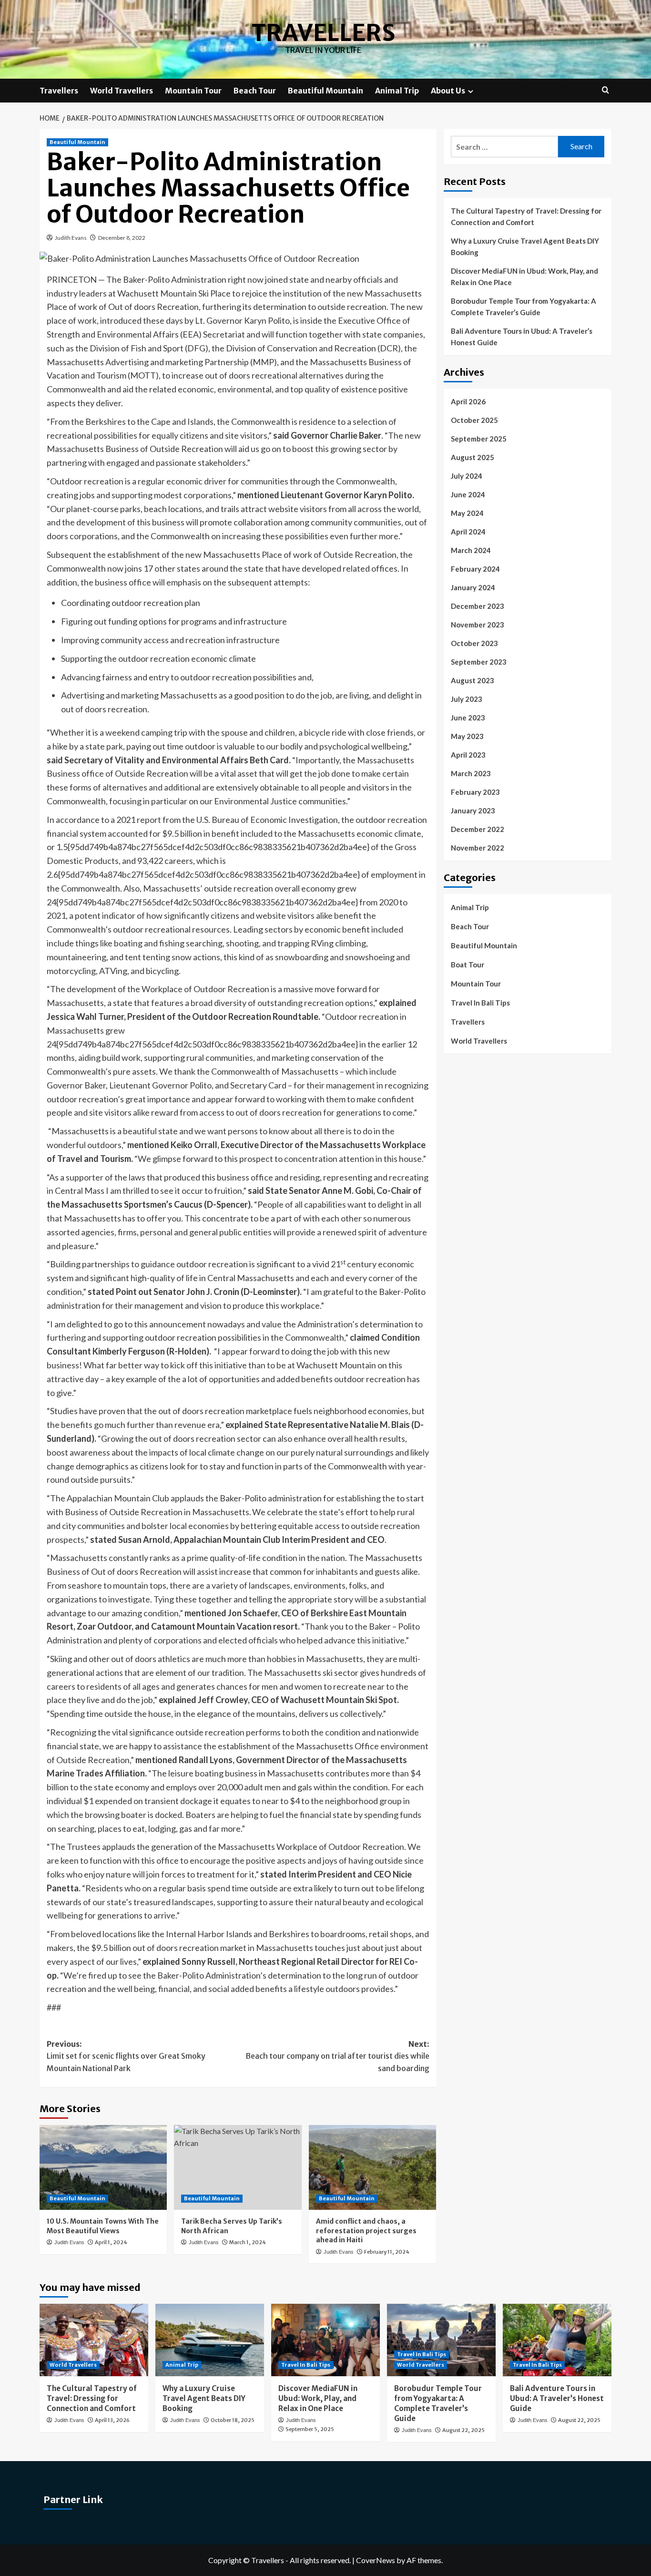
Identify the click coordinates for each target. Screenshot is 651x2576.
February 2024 (475, 569)
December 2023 (478, 606)
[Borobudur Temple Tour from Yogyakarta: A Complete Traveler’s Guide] (441, 2340)
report (149, 820)
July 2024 (467, 476)
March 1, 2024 (248, 2242)
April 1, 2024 (111, 2242)
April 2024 (468, 532)
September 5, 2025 (310, 2429)
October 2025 (474, 420)
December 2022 (478, 829)
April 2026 (468, 401)
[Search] (605, 90)
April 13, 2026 (112, 2420)
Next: (337, 2056)
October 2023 (474, 643)
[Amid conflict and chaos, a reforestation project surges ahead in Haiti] (372, 2167)
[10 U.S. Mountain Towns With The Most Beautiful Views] (103, 2167)
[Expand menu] (471, 91)
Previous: (126, 2056)
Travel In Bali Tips (480, 1003)
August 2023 (473, 680)
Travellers (323, 33)
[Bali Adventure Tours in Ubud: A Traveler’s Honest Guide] (557, 2340)
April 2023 (468, 755)
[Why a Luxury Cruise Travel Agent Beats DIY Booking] (210, 2340)
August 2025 (473, 457)
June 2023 (468, 718)
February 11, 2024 (387, 2252)
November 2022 (478, 848)
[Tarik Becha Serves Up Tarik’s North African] (238, 2167)
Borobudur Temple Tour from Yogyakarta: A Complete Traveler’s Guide (524, 307)
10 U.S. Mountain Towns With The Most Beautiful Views (103, 2226)
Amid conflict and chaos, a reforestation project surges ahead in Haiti (366, 2231)
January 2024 (473, 587)
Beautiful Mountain (325, 91)
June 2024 (468, 494)
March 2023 (471, 773)
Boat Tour (468, 965)
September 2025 (479, 439)
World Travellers (122, 91)
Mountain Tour (193, 91)
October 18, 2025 (233, 2420)
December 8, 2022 (122, 238)
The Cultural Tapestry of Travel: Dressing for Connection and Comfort (526, 216)
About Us (448, 91)
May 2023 (467, 736)
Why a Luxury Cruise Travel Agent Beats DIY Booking (525, 246)
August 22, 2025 (463, 2430)
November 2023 (478, 625)
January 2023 (473, 811)
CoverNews (376, 2560)
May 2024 (467, 513)
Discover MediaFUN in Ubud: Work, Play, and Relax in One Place (524, 277)
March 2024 (471, 550)
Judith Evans (71, 238)
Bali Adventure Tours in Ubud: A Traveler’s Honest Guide (522, 337)
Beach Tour (255, 91)
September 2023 (479, 662)
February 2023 (475, 792)
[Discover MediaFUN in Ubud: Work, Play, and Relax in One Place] (325, 2340)
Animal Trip (397, 91)
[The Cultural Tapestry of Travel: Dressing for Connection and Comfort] (94, 2340)
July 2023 (467, 699)
